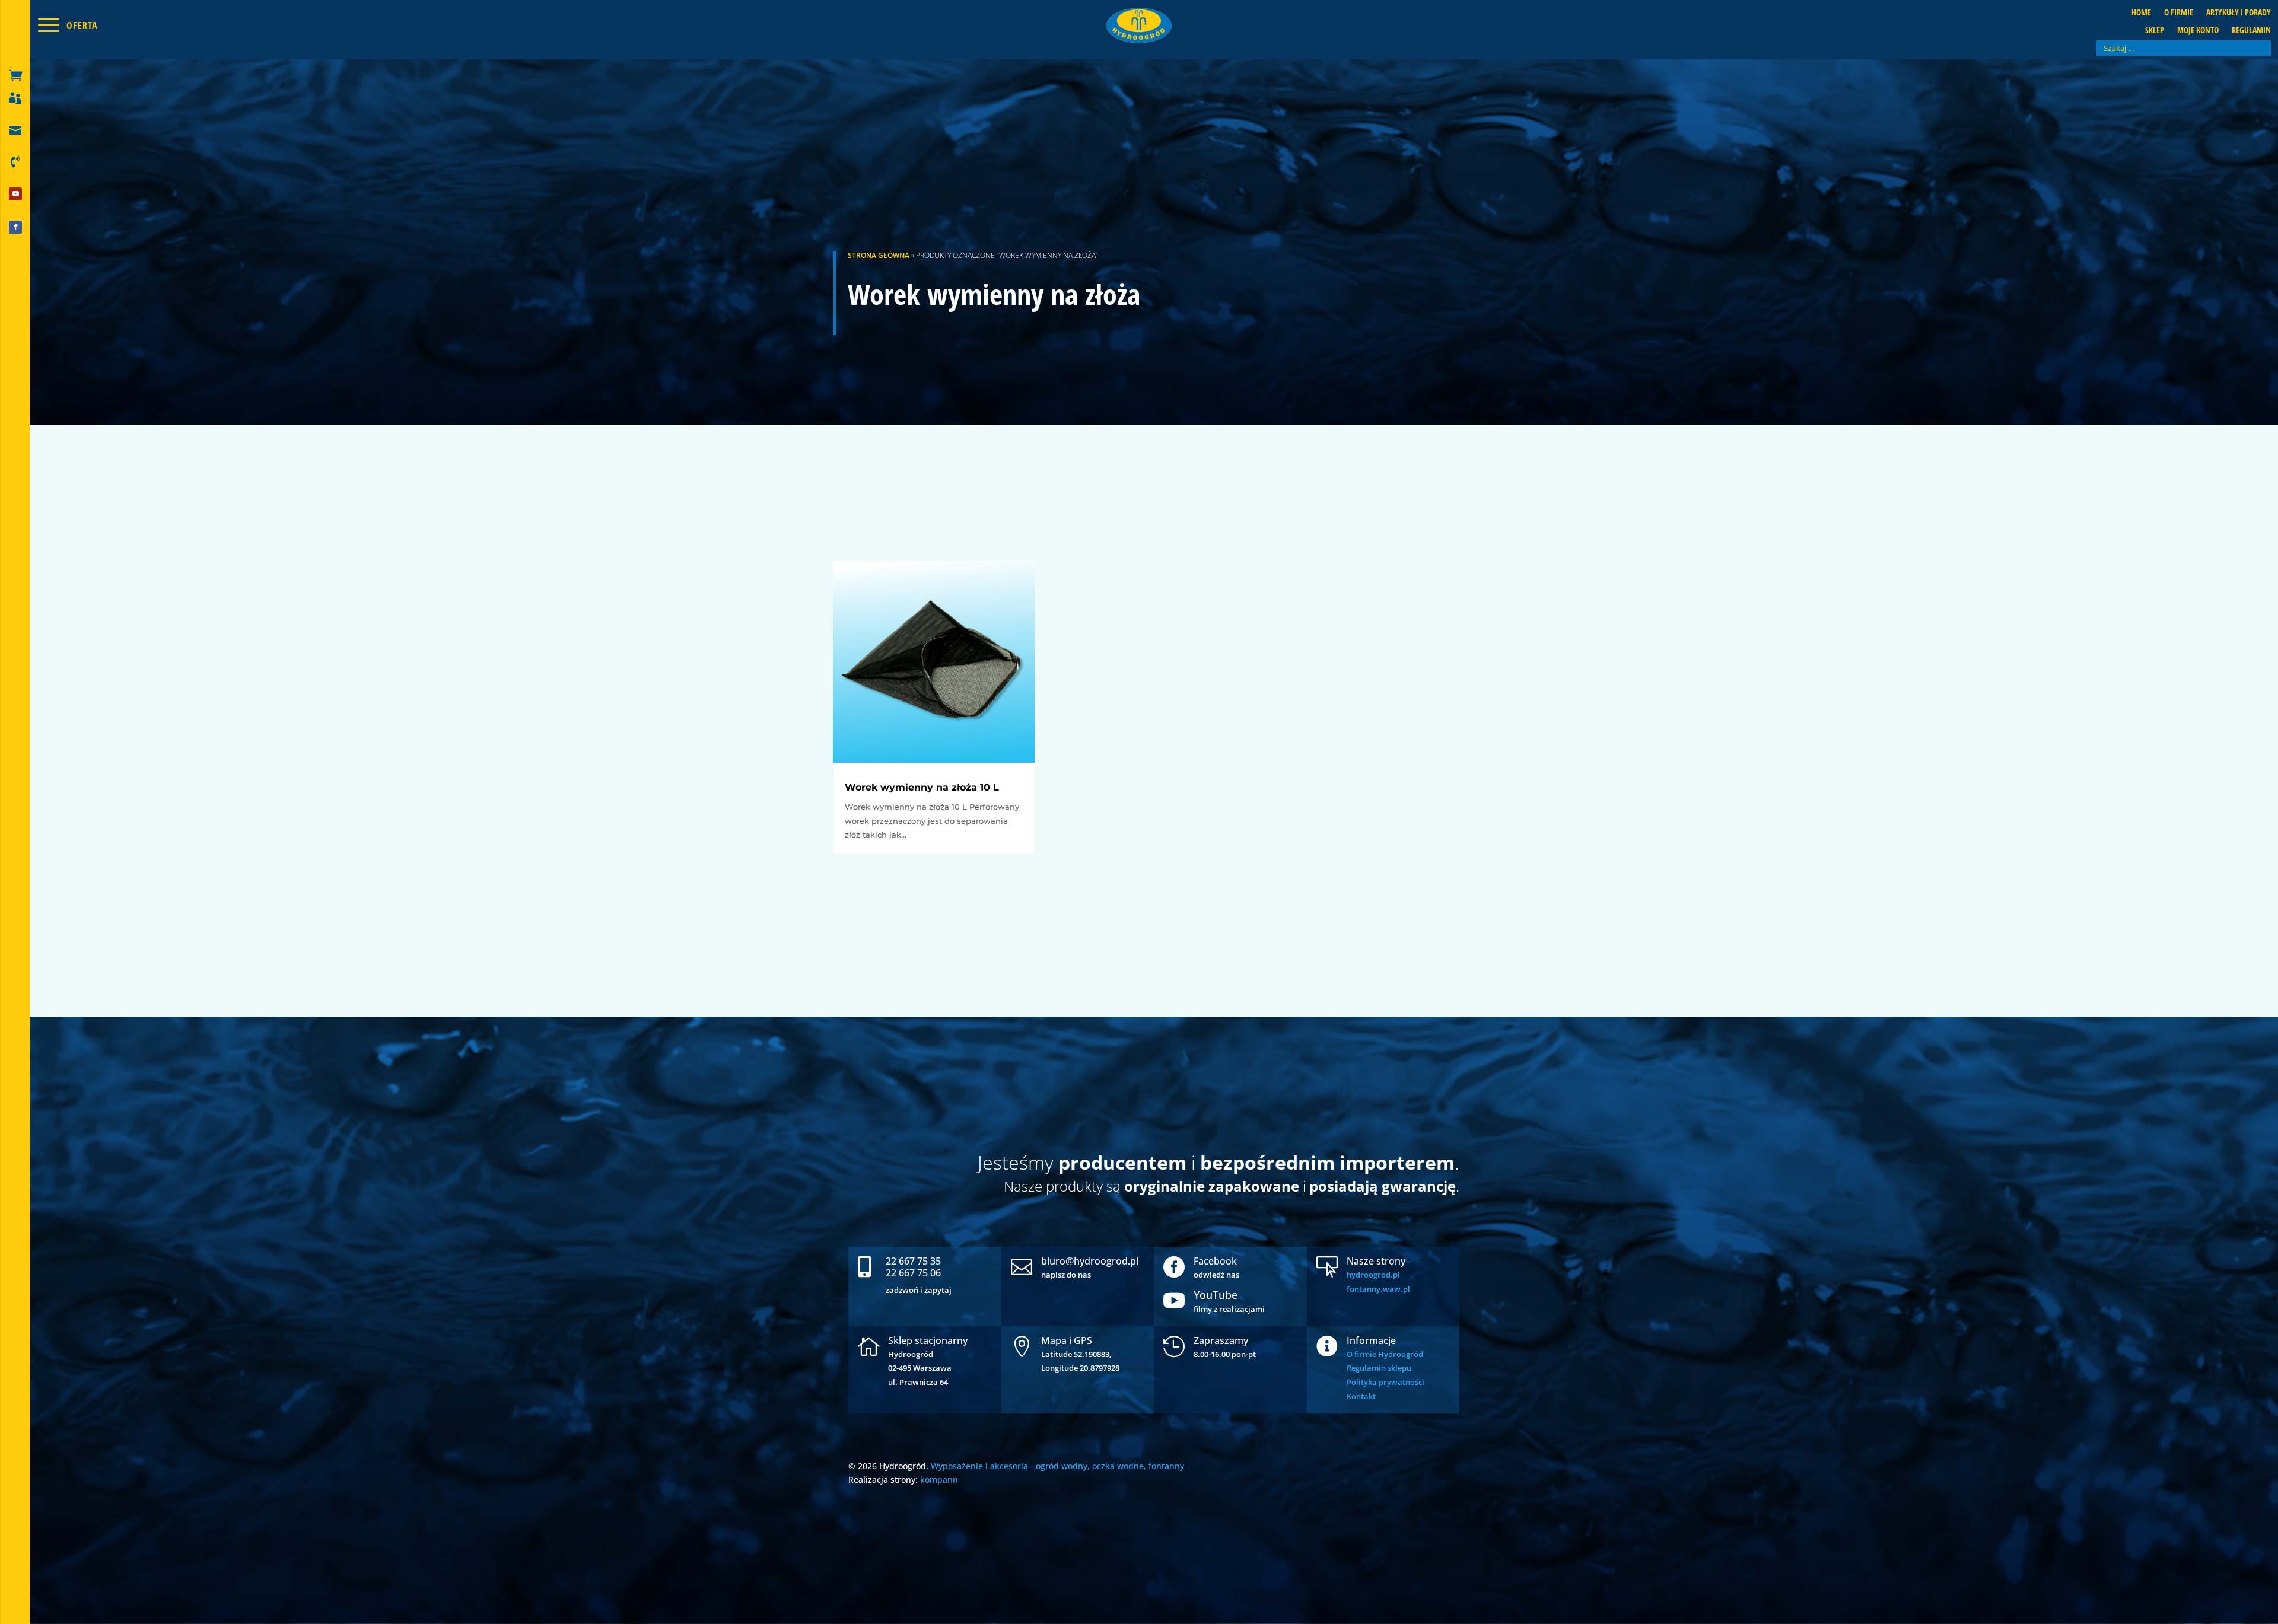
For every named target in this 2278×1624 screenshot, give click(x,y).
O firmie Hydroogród (1385, 1354)
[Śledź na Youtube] (15, 194)
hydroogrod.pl (1373, 1275)
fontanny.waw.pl (1378, 1289)
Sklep (2155, 31)
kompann (939, 1480)
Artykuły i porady (2239, 13)
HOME (2141, 13)
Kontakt (1361, 1396)
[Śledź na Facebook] (15, 227)
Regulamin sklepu (1379, 1368)
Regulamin (2251, 31)
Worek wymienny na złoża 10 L (922, 787)
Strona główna (879, 255)
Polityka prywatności (1385, 1382)
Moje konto (2198, 31)
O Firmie (2179, 13)
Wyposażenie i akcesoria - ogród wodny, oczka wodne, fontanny (1057, 1466)
